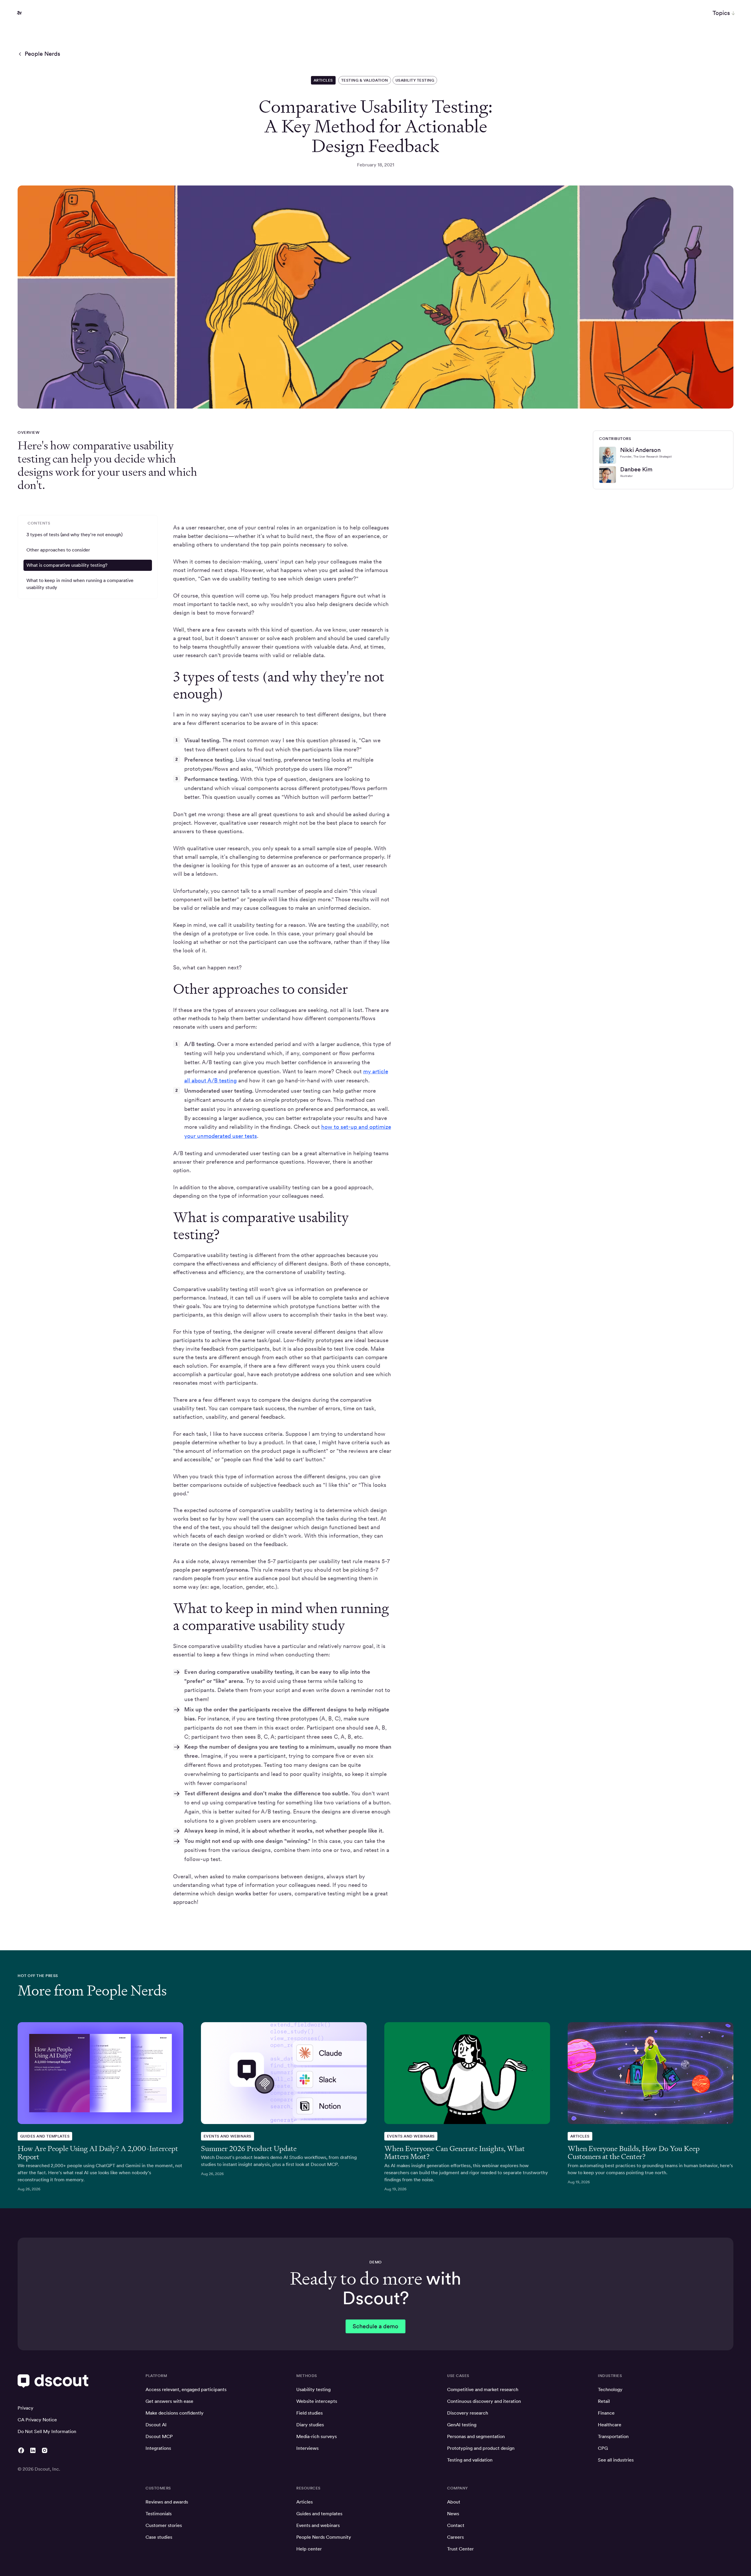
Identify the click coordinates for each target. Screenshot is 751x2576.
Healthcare (610, 2425)
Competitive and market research (483, 2389)
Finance (606, 2413)
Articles (305, 2502)
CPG (603, 2448)
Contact (456, 2525)
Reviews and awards (167, 2502)
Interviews (307, 2448)
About (454, 2502)
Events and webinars (318, 2525)
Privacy (26, 2408)
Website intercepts (317, 2401)
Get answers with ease (169, 2401)
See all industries (616, 2460)
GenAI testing (462, 2425)
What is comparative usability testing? (67, 565)
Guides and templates (319, 2514)
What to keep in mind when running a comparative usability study (80, 584)
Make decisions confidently (175, 2413)
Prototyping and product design (481, 2448)
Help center (309, 2549)
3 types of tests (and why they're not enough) (75, 535)
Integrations (158, 2448)
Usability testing (313, 2389)
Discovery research (468, 2413)
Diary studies (310, 2425)
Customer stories (164, 2525)
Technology (610, 2389)
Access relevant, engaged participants (186, 2389)
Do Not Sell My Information (47, 2431)
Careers (455, 2537)
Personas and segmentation (476, 2436)
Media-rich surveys (317, 2436)
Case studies (159, 2537)
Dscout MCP (159, 2436)
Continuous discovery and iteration (484, 2401)
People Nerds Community (324, 2537)
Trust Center (460, 2549)
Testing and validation (470, 2460)
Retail (604, 2401)
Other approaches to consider (58, 550)
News (453, 2514)
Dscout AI (156, 2425)
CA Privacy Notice (37, 2420)
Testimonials (159, 2514)
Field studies (309, 2413)
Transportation (613, 2436)
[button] (724, 13)
